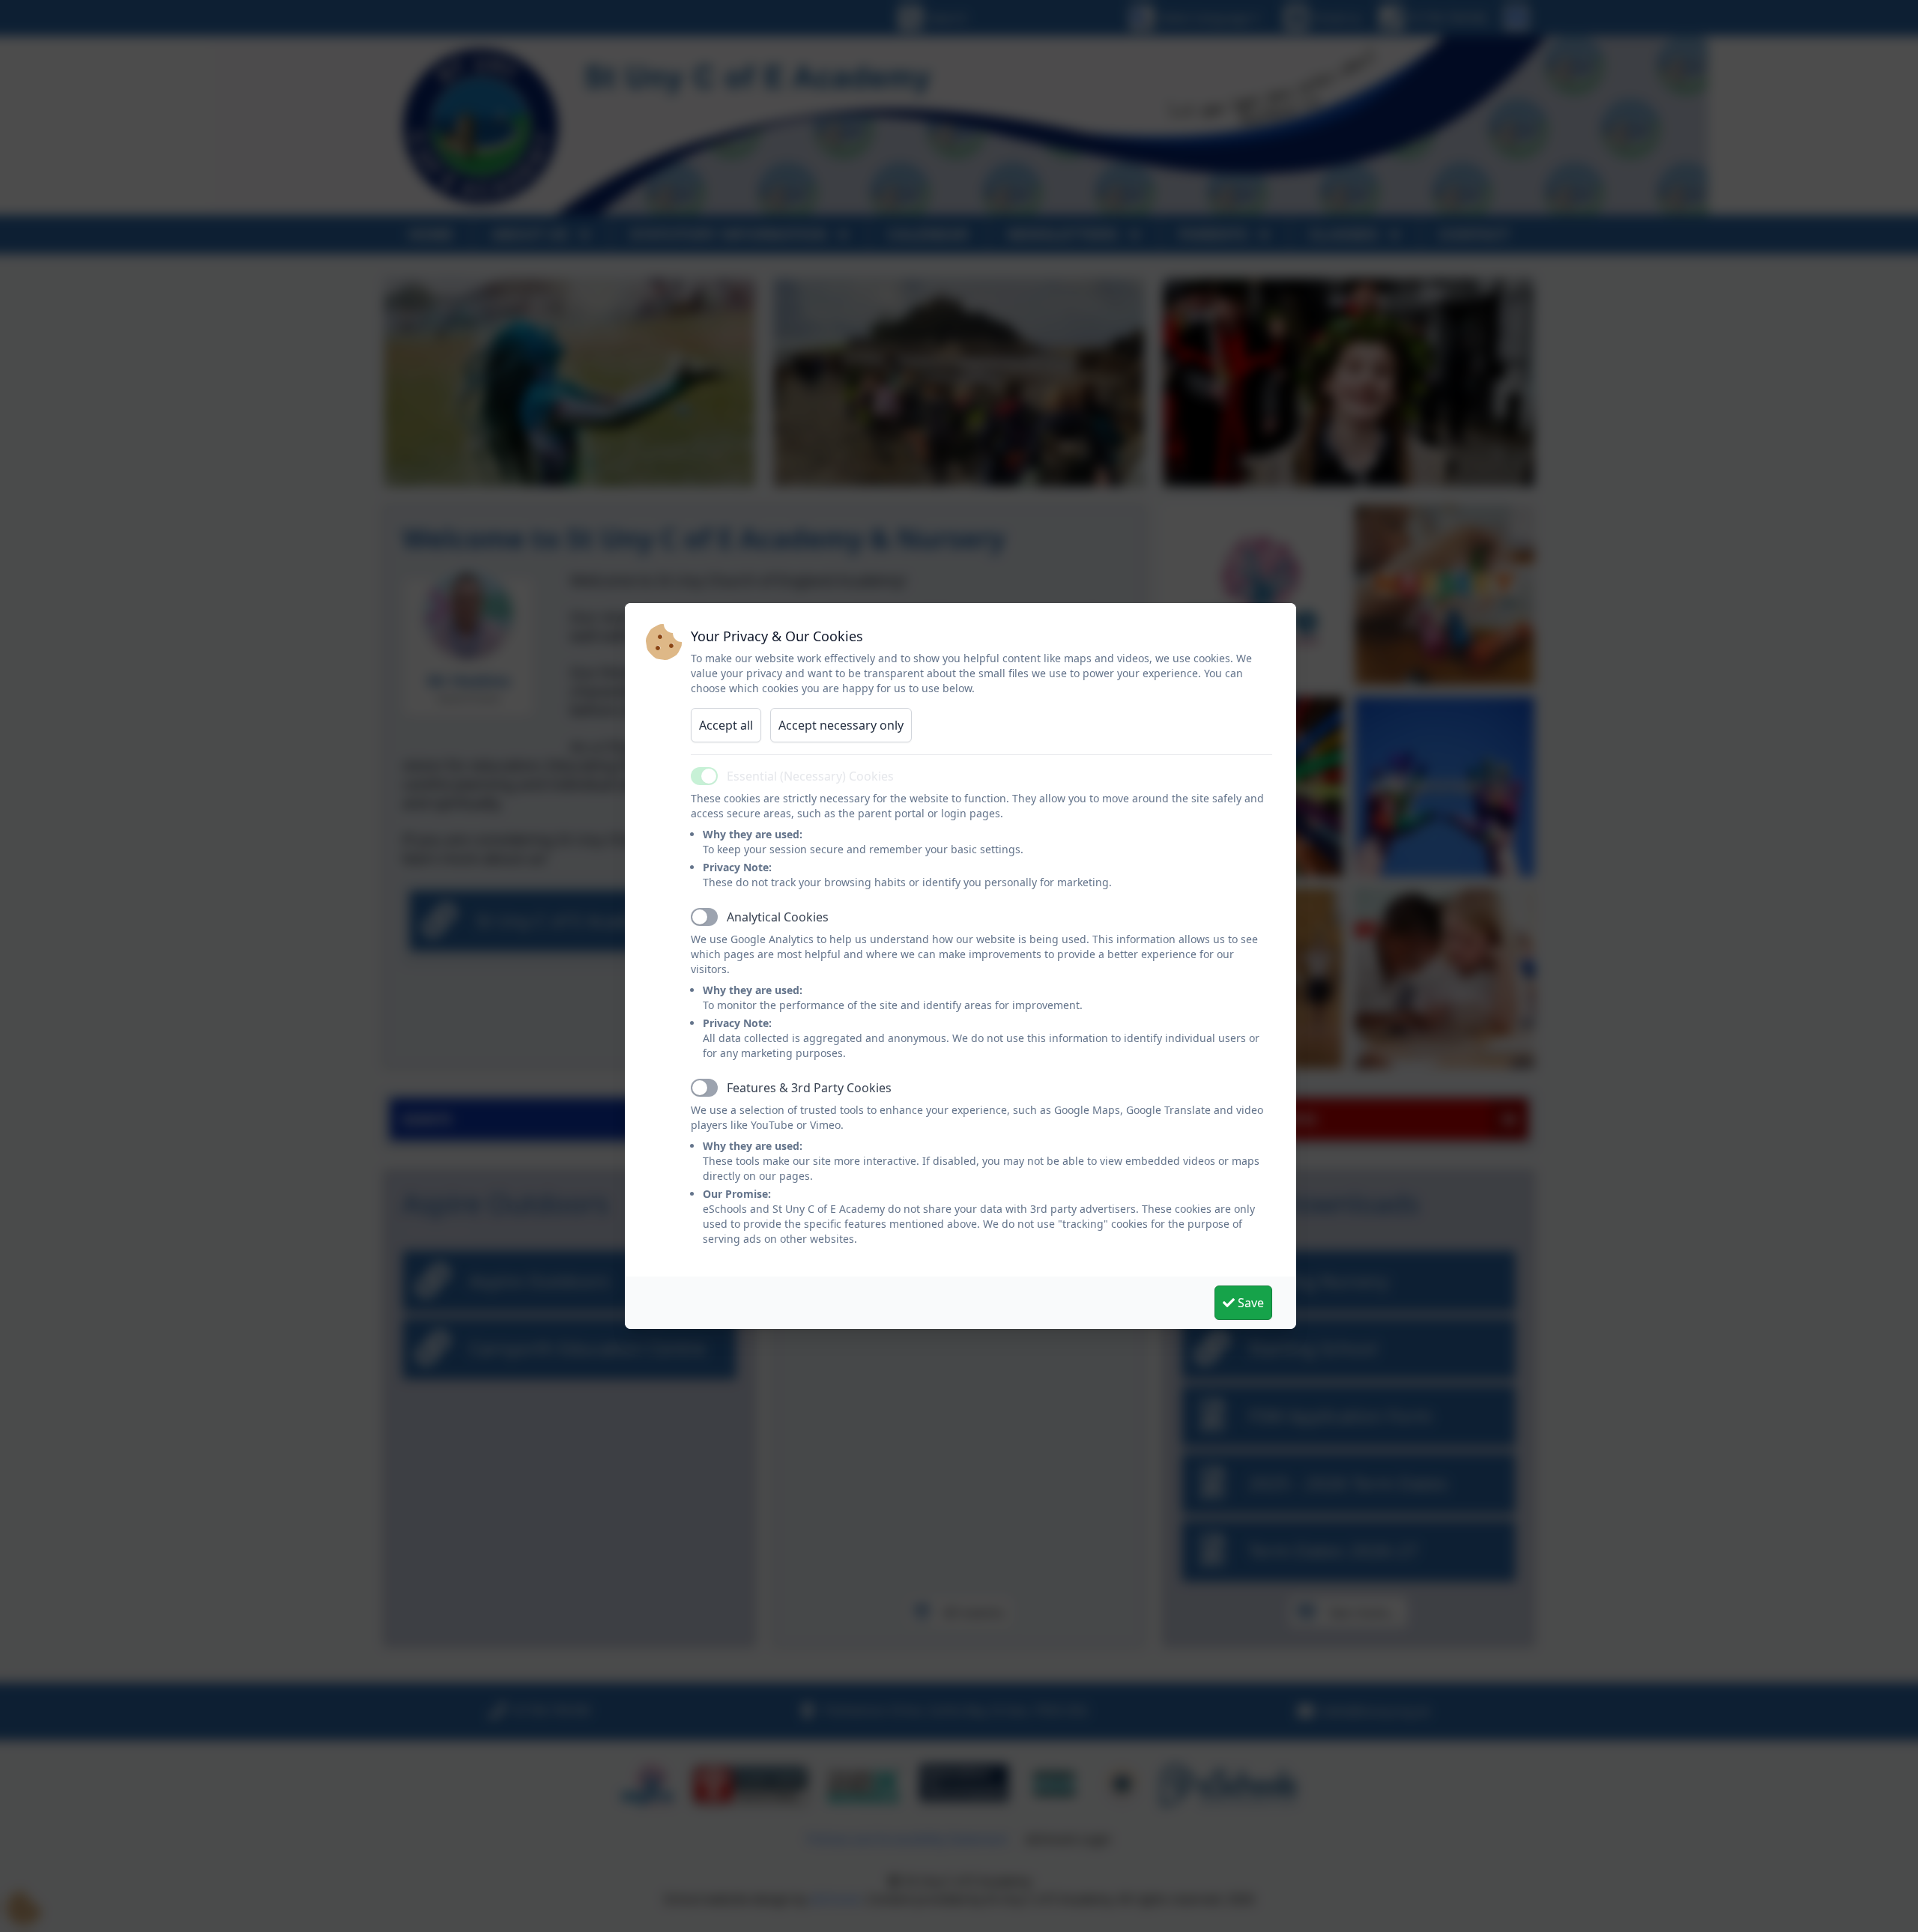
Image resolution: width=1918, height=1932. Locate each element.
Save (1249, 1303)
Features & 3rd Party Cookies (809, 1088)
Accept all (726, 725)
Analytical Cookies (778, 917)
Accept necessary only (841, 725)
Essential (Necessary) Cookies (810, 776)
